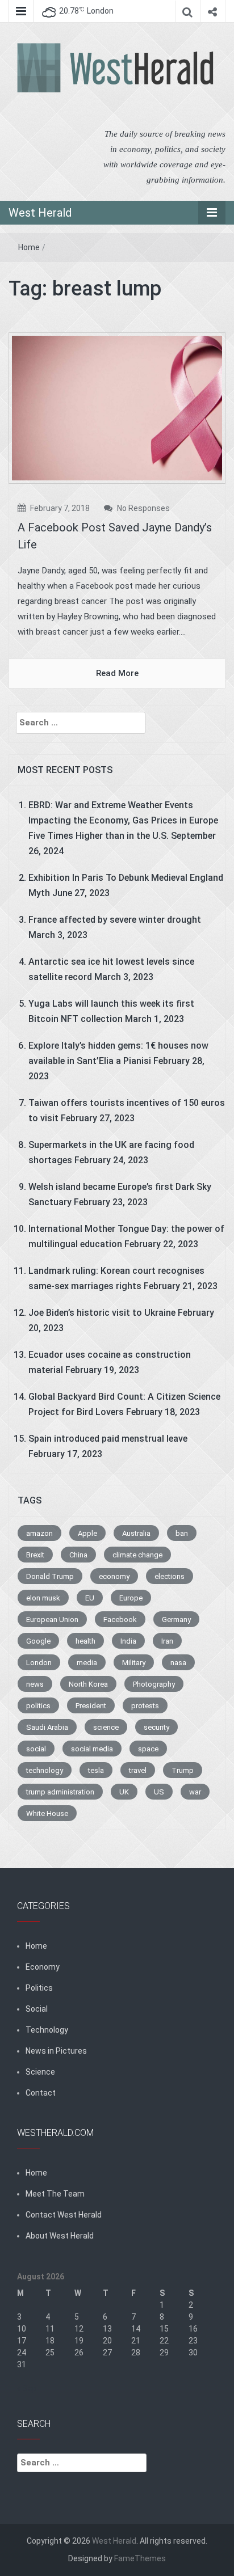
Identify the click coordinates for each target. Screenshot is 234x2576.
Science (40, 2072)
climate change (137, 1555)
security (156, 1727)
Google (38, 1641)
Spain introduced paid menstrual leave (108, 1439)
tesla (96, 1770)
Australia (136, 1533)
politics (38, 1706)
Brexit (35, 1555)
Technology (47, 2030)
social (36, 1749)
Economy (43, 1967)
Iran (167, 1641)
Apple (87, 1533)
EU (90, 1598)
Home (29, 247)
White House (47, 1813)
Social (37, 2009)
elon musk (43, 1598)
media (87, 1663)
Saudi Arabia (47, 1727)
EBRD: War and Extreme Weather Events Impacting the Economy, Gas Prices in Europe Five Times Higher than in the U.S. (123, 820)
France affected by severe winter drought (115, 920)
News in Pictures (56, 2051)
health (85, 1641)
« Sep (27, 2388)
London (39, 1663)
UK (124, 1792)
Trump (183, 1770)
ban (182, 1533)
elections (170, 1576)
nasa (178, 1663)
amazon (39, 1533)
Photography (154, 1684)
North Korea (88, 1684)
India (128, 1641)
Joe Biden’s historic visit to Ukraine (102, 1313)
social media (92, 1749)
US (159, 1792)
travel (138, 1770)
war (195, 1792)
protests (145, 1706)
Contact (41, 2093)
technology (45, 1770)
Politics (39, 1988)
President (91, 1706)
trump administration (60, 1792)
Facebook (120, 1619)
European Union (52, 1619)
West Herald (40, 213)
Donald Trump (50, 1576)
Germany (176, 1619)
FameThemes (140, 2558)
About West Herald (60, 2236)
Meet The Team (55, 2194)
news (35, 1684)
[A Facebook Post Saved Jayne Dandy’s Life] (117, 407)
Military (134, 1663)
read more (117, 673)
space (148, 1749)
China (78, 1555)
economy (114, 1576)
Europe (131, 1598)
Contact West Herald (64, 2215)
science (106, 1727)
